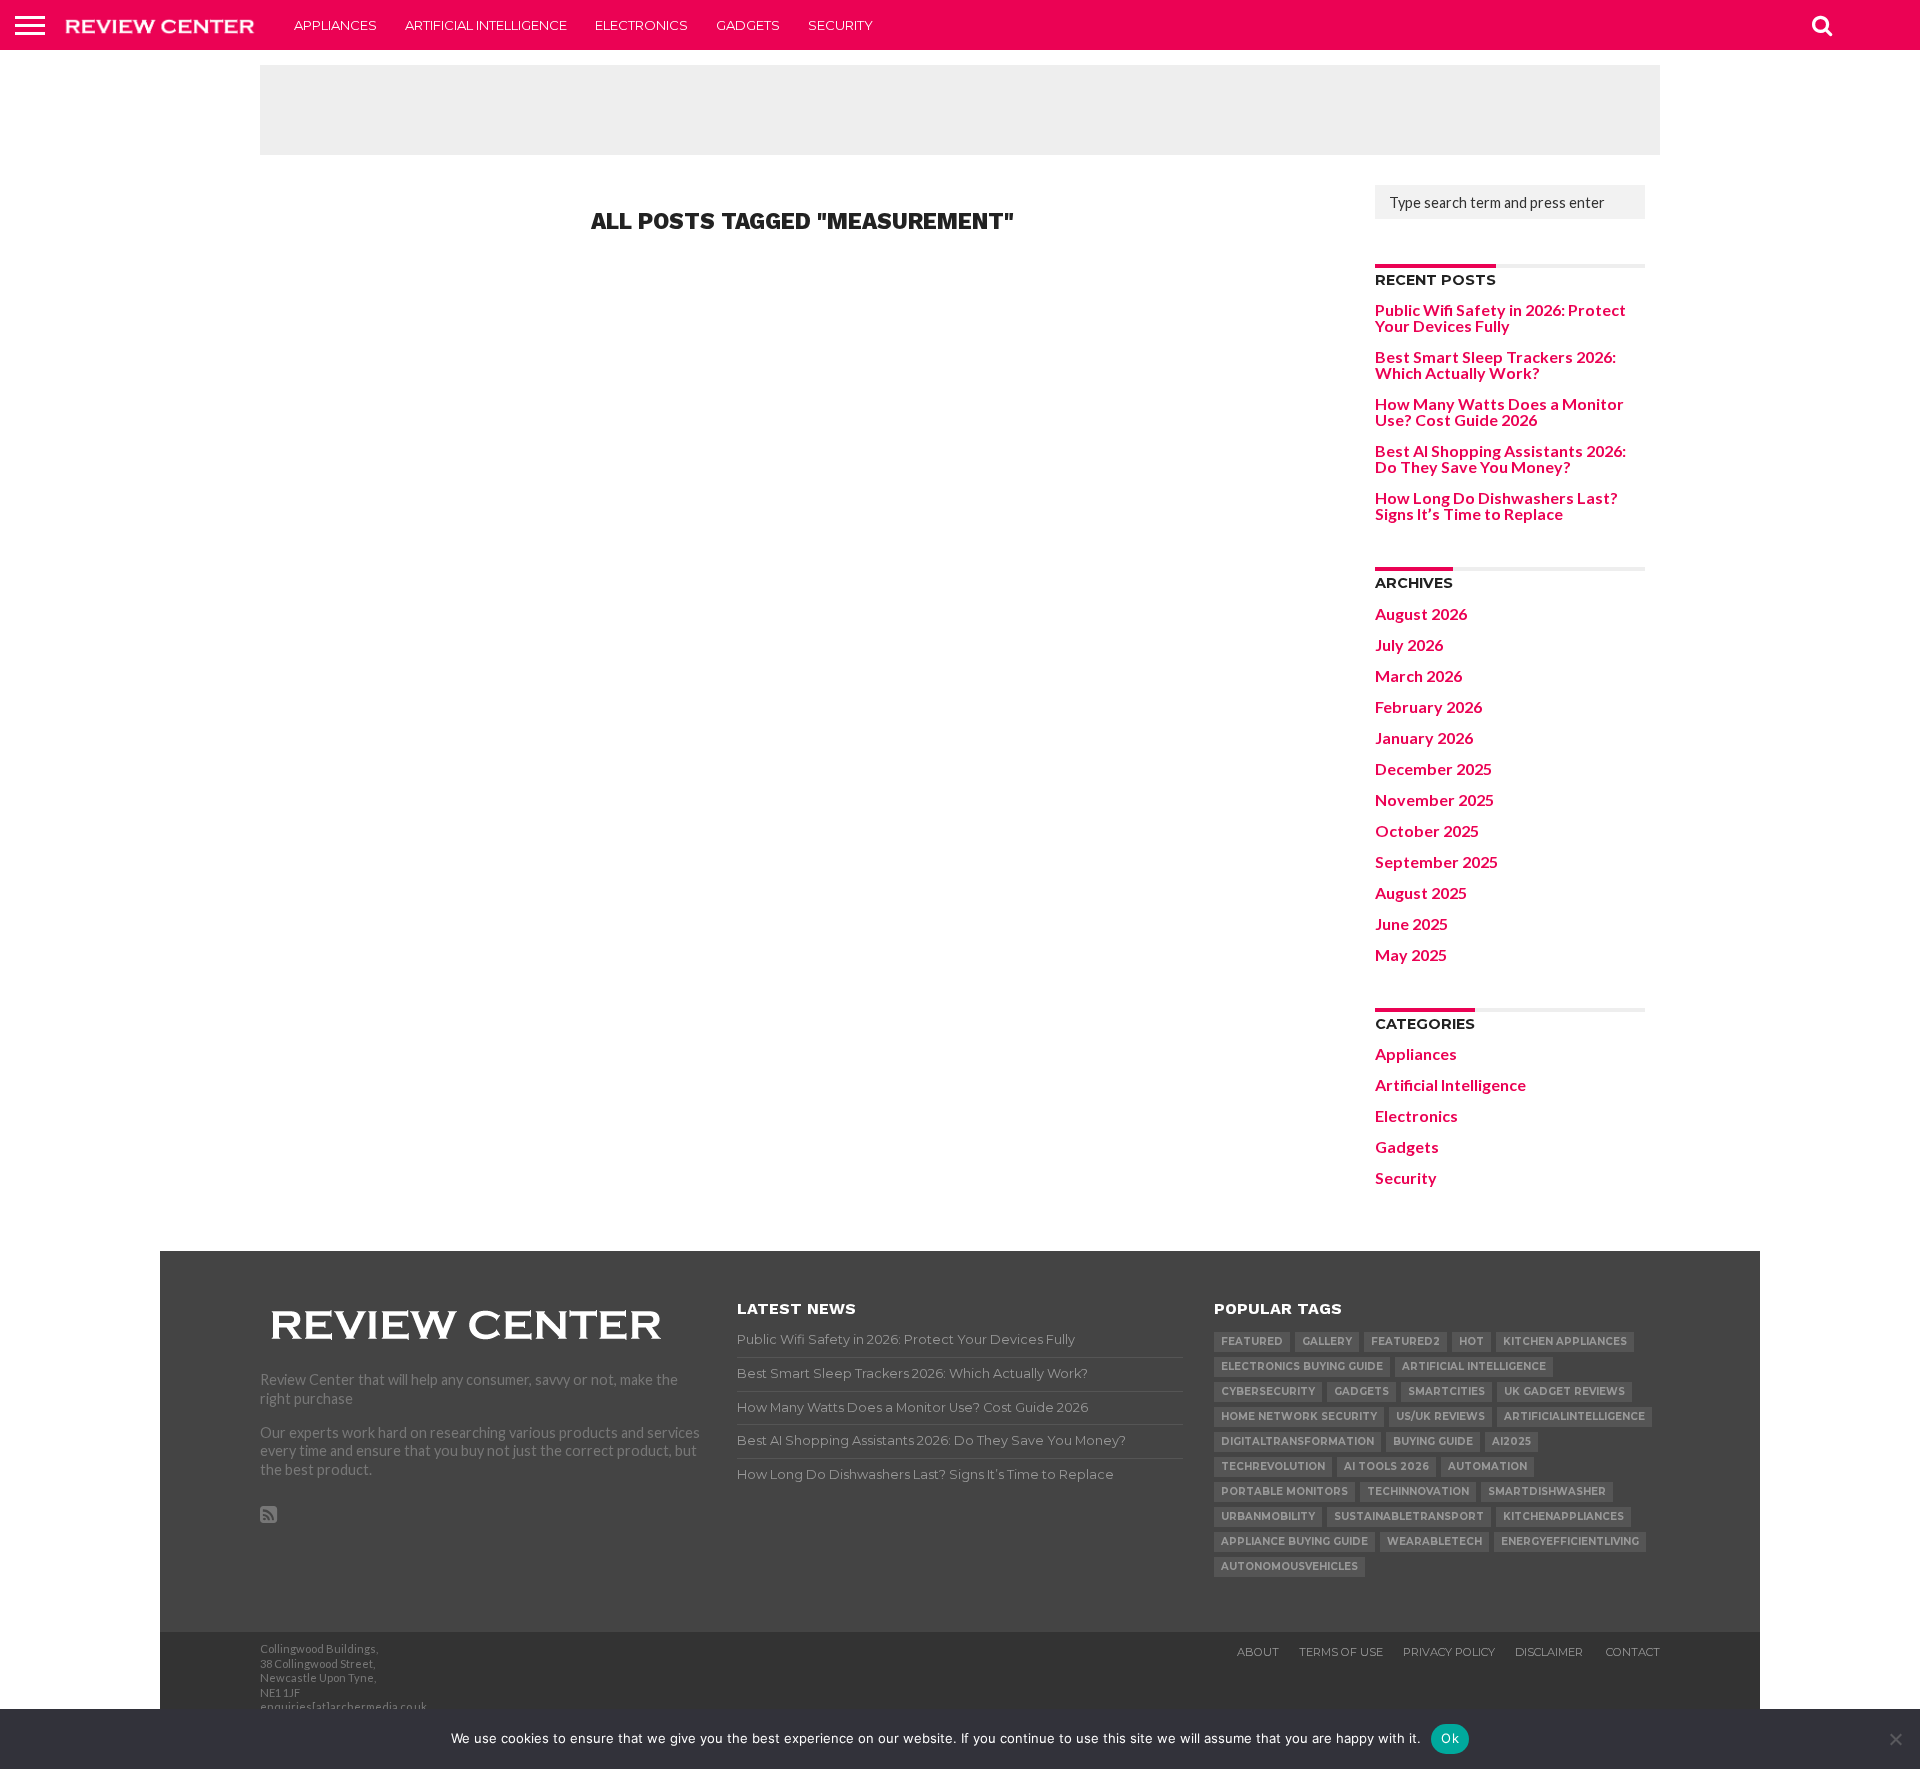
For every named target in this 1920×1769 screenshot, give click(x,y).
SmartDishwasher (1547, 1491)
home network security (1299, 1416)
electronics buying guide (1302, 1366)
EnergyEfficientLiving (1570, 1541)
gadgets (1361, 1391)
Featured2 (1405, 1341)
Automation (1487, 1466)
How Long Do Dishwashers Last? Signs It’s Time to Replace (1496, 505)
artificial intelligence (1474, 1366)
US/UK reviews (1440, 1416)
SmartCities (1446, 1391)
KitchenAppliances (1563, 1516)
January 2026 (1424, 737)
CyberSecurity (1268, 1391)
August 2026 (1421, 613)
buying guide (1433, 1441)
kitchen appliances (1565, 1341)
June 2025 (1411, 923)
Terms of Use (1341, 1652)
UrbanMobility (1268, 1516)
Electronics (641, 25)
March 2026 (1418, 675)
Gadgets (748, 25)
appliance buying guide (1294, 1541)
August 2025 (1421, 892)
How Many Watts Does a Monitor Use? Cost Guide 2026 (1499, 411)
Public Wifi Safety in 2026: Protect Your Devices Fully (1500, 317)
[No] (1895, 1739)
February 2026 (1428, 706)
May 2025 (1411, 954)
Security (840, 25)
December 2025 (1433, 768)
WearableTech (1434, 1541)
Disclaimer (1550, 1652)
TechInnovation (1418, 1491)
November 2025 (1434, 799)
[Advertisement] (960, 110)
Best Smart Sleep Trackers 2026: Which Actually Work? (1495, 364)
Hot (1471, 1341)
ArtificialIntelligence (1574, 1416)
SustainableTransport (1409, 1516)
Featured (1252, 1341)
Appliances (335, 25)
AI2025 (1511, 1441)
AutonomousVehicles (1289, 1566)
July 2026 (1409, 644)
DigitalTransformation (1297, 1441)
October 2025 (1427, 830)
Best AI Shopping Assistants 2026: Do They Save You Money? (1500, 458)
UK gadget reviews (1564, 1391)
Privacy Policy (1449, 1652)
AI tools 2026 (1386, 1466)
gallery (1327, 1341)
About (1258, 1652)
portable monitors (1284, 1491)
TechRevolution (1273, 1466)
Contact (1633, 1652)
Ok (1450, 1738)
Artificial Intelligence (486, 25)
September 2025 (1436, 861)
